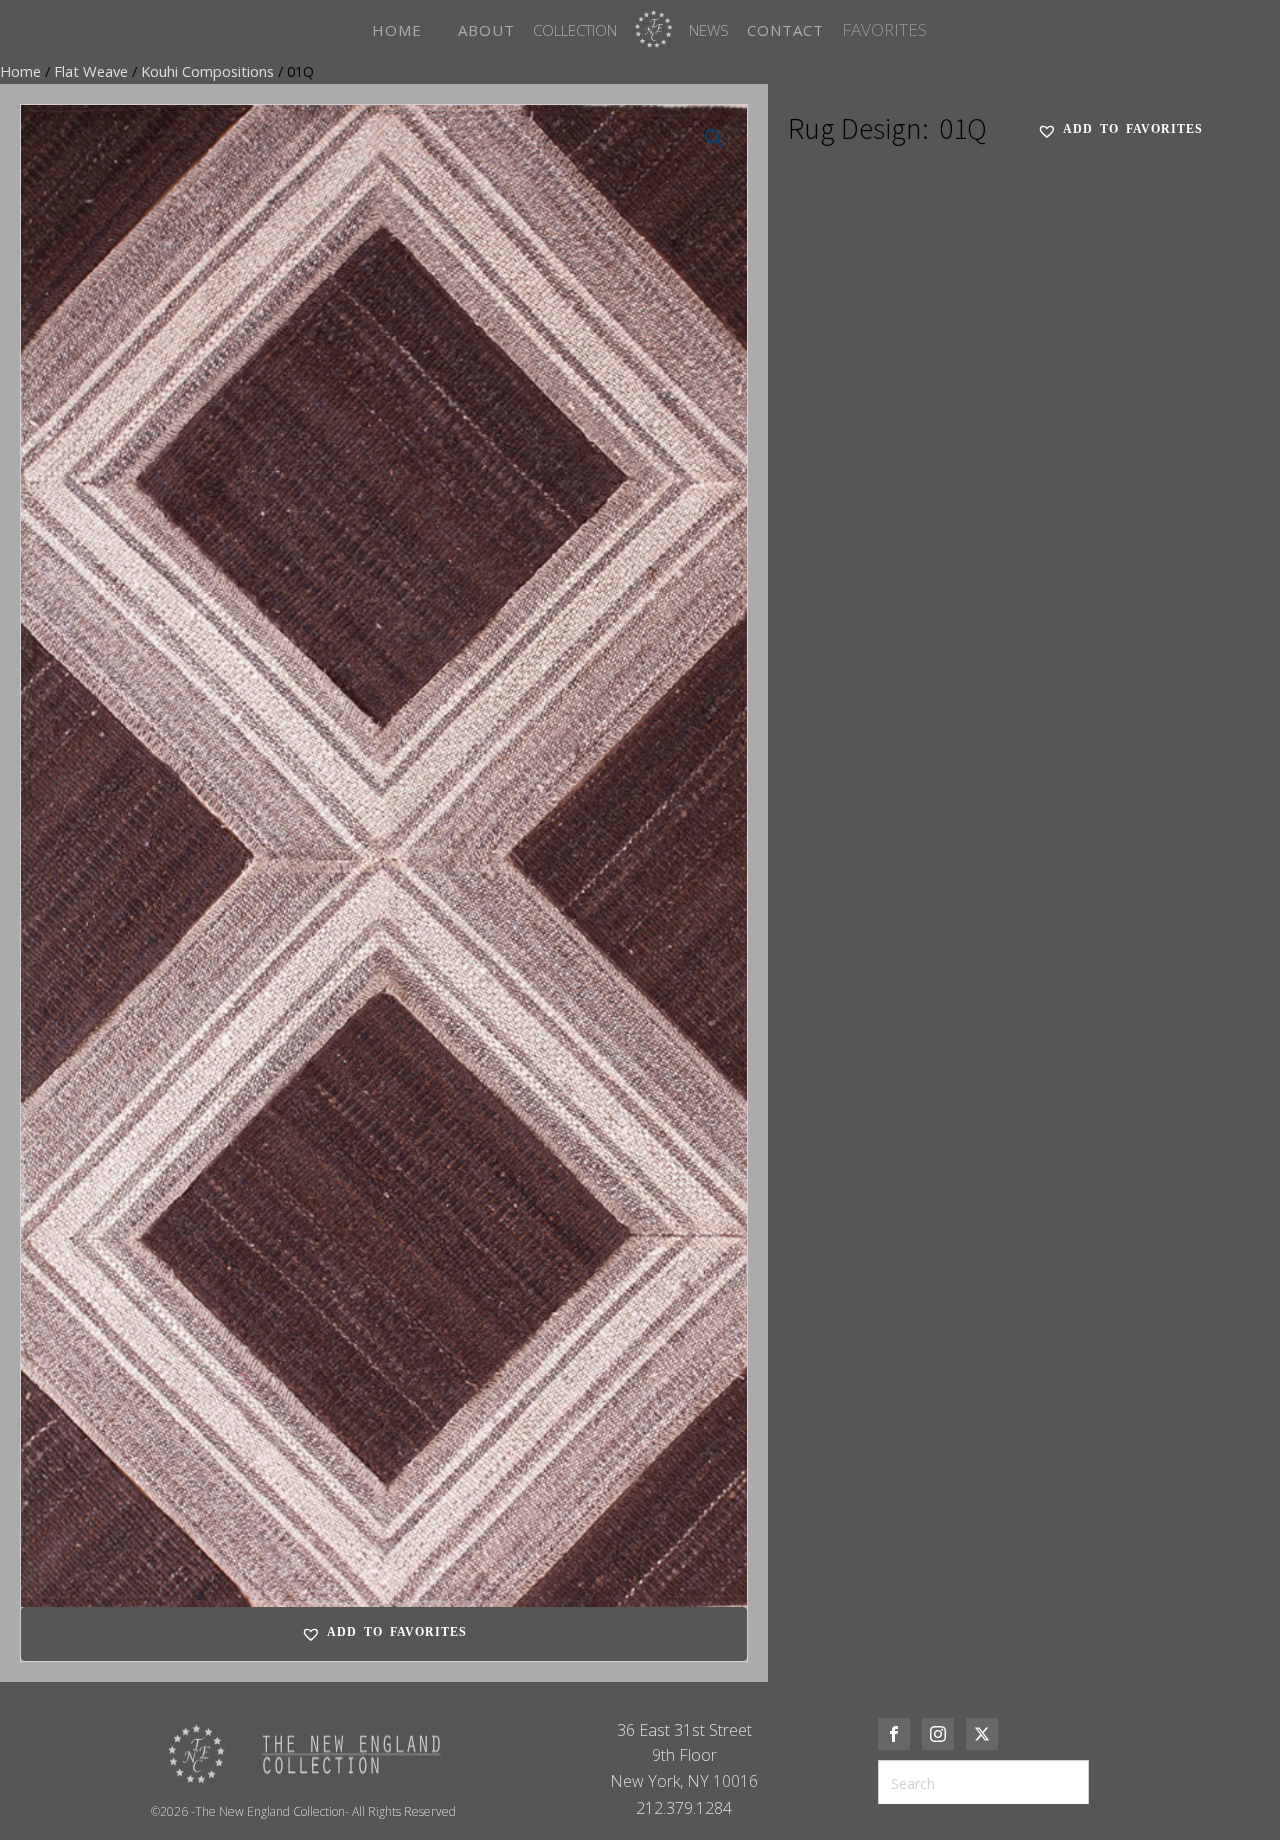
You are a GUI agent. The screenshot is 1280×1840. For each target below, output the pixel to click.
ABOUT (486, 30)
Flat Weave (91, 71)
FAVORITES (884, 29)
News (709, 30)
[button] (714, 138)
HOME (397, 30)
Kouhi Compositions (207, 71)
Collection (575, 30)
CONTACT (785, 30)
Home (20, 71)
